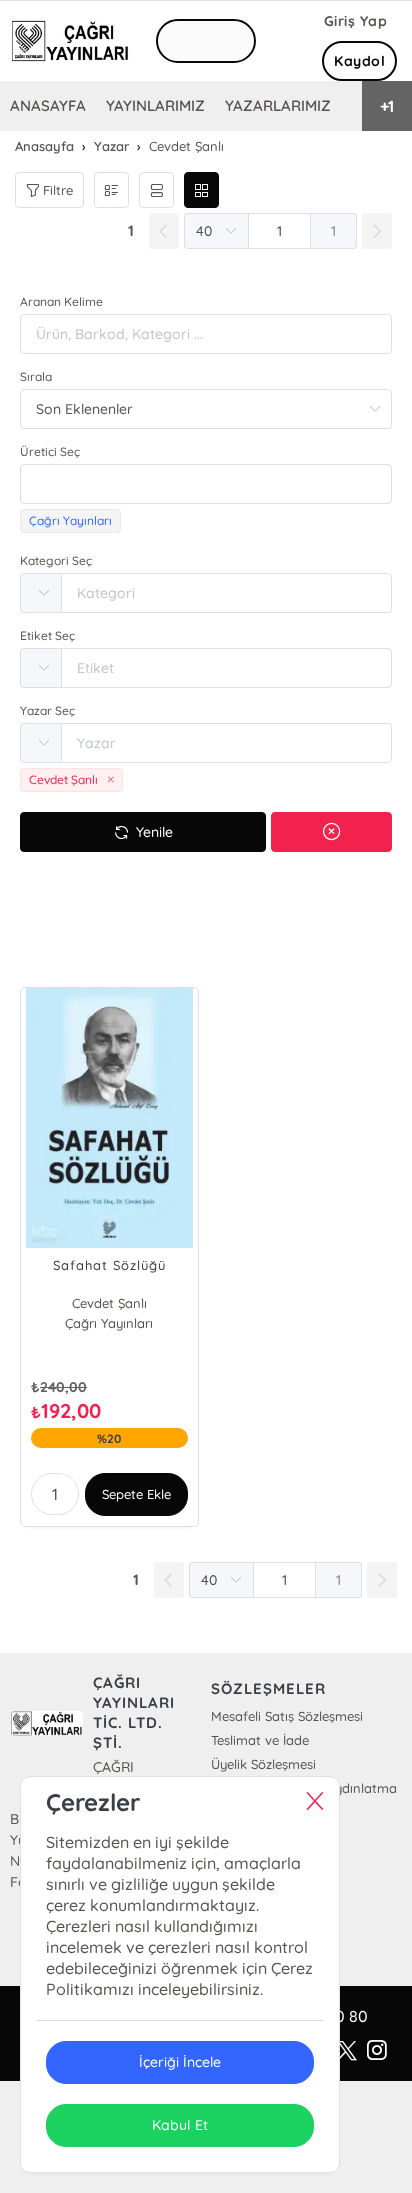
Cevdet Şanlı (109, 1303)
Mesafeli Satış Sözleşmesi (287, 1716)
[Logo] (70, 41)
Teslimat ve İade (260, 1740)
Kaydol (359, 61)
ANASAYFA (48, 105)
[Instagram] (377, 2051)
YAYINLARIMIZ (155, 105)
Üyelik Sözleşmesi (263, 1764)
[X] (347, 2051)
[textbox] (206, 484)
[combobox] (206, 484)
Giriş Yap (356, 21)
